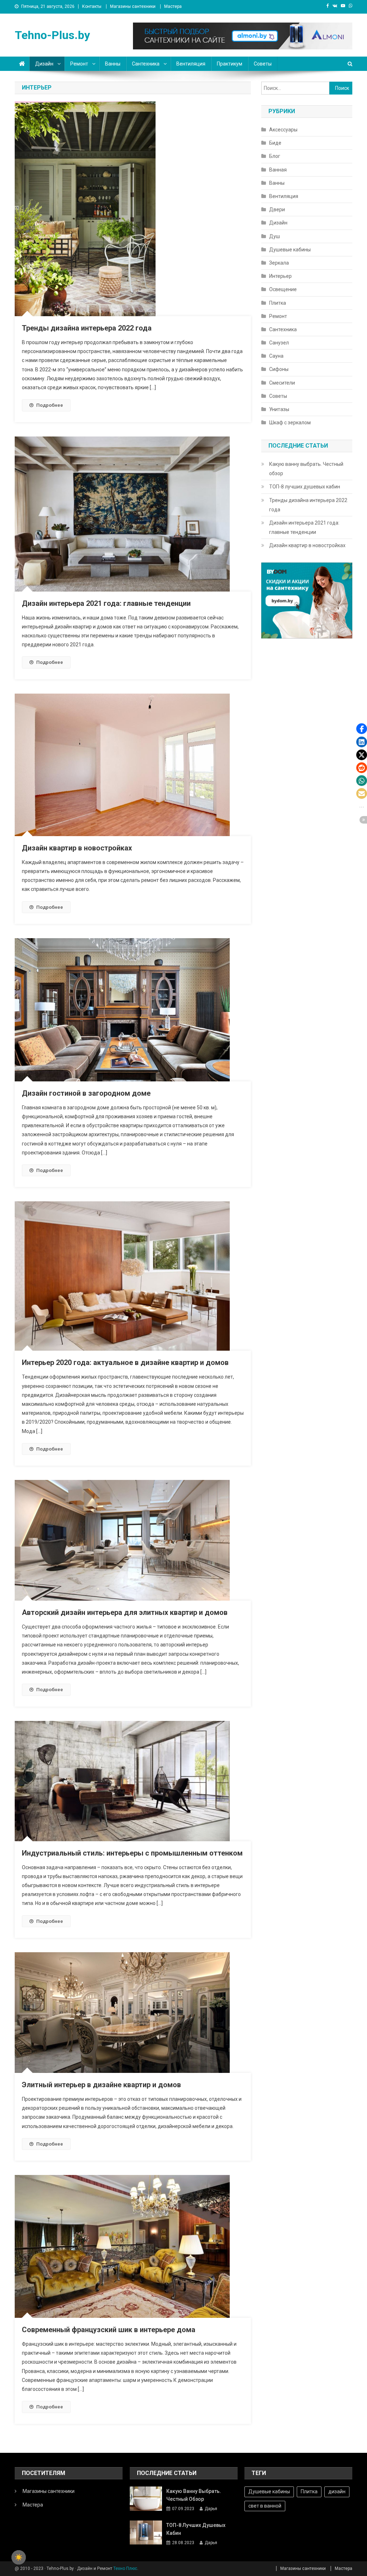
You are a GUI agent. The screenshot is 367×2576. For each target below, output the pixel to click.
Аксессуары (283, 130)
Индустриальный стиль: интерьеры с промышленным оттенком (132, 1853)
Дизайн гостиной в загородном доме (86, 1093)
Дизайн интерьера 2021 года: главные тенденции (106, 603)
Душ (275, 236)
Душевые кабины (290, 250)
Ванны (113, 64)
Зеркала (279, 263)
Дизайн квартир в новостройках (77, 848)
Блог (275, 156)
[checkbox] (19, 2557)
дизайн (337, 2491)
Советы (263, 64)
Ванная (278, 170)
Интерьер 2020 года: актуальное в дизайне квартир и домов (125, 1362)
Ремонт (79, 64)
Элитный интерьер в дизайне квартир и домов (101, 2085)
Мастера (173, 6)
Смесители (282, 383)
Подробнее (50, 405)
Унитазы (279, 409)
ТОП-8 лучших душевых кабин (305, 487)
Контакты (92, 6)
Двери (277, 209)
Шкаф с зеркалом (290, 423)
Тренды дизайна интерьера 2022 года (87, 328)
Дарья (211, 2509)
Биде (275, 143)
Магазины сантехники (133, 6)
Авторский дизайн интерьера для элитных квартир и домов (125, 1612)
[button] (362, 729)
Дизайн (44, 64)
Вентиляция (191, 64)
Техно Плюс (125, 2568)
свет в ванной (265, 2506)
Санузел (279, 343)
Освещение (283, 289)
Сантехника (146, 64)
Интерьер (280, 276)
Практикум (230, 64)
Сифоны (279, 369)
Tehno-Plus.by (52, 35)
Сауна (276, 356)
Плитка (278, 303)
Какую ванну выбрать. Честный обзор (306, 469)
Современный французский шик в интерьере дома (109, 2330)
